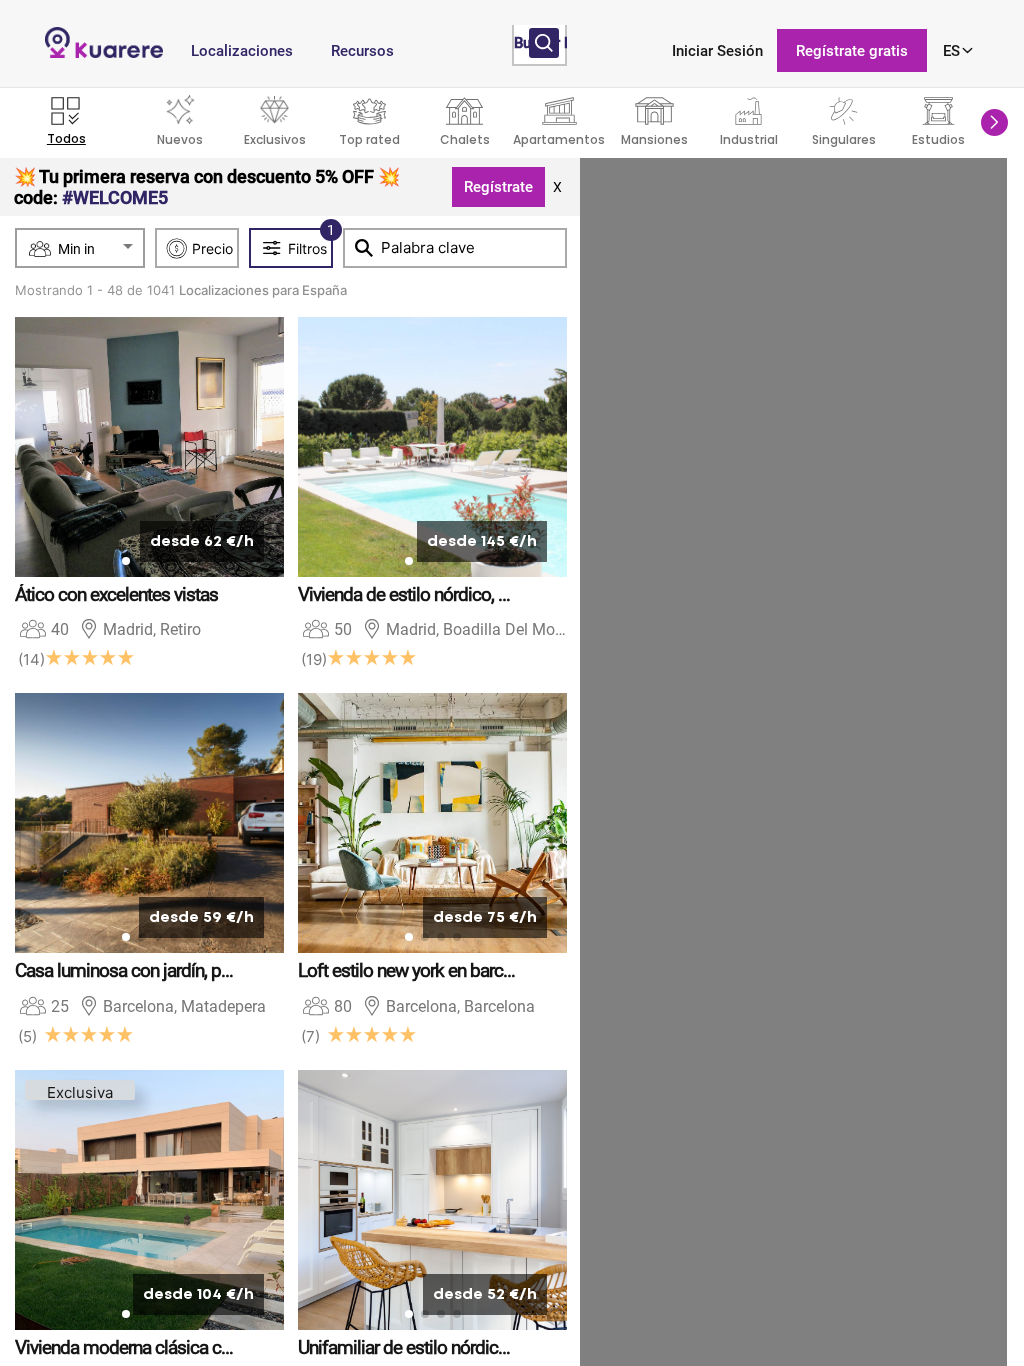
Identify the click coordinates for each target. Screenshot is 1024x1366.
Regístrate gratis (852, 51)
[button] (994, 122)
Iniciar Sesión (717, 51)
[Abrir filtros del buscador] (544, 43)
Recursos (362, 51)
